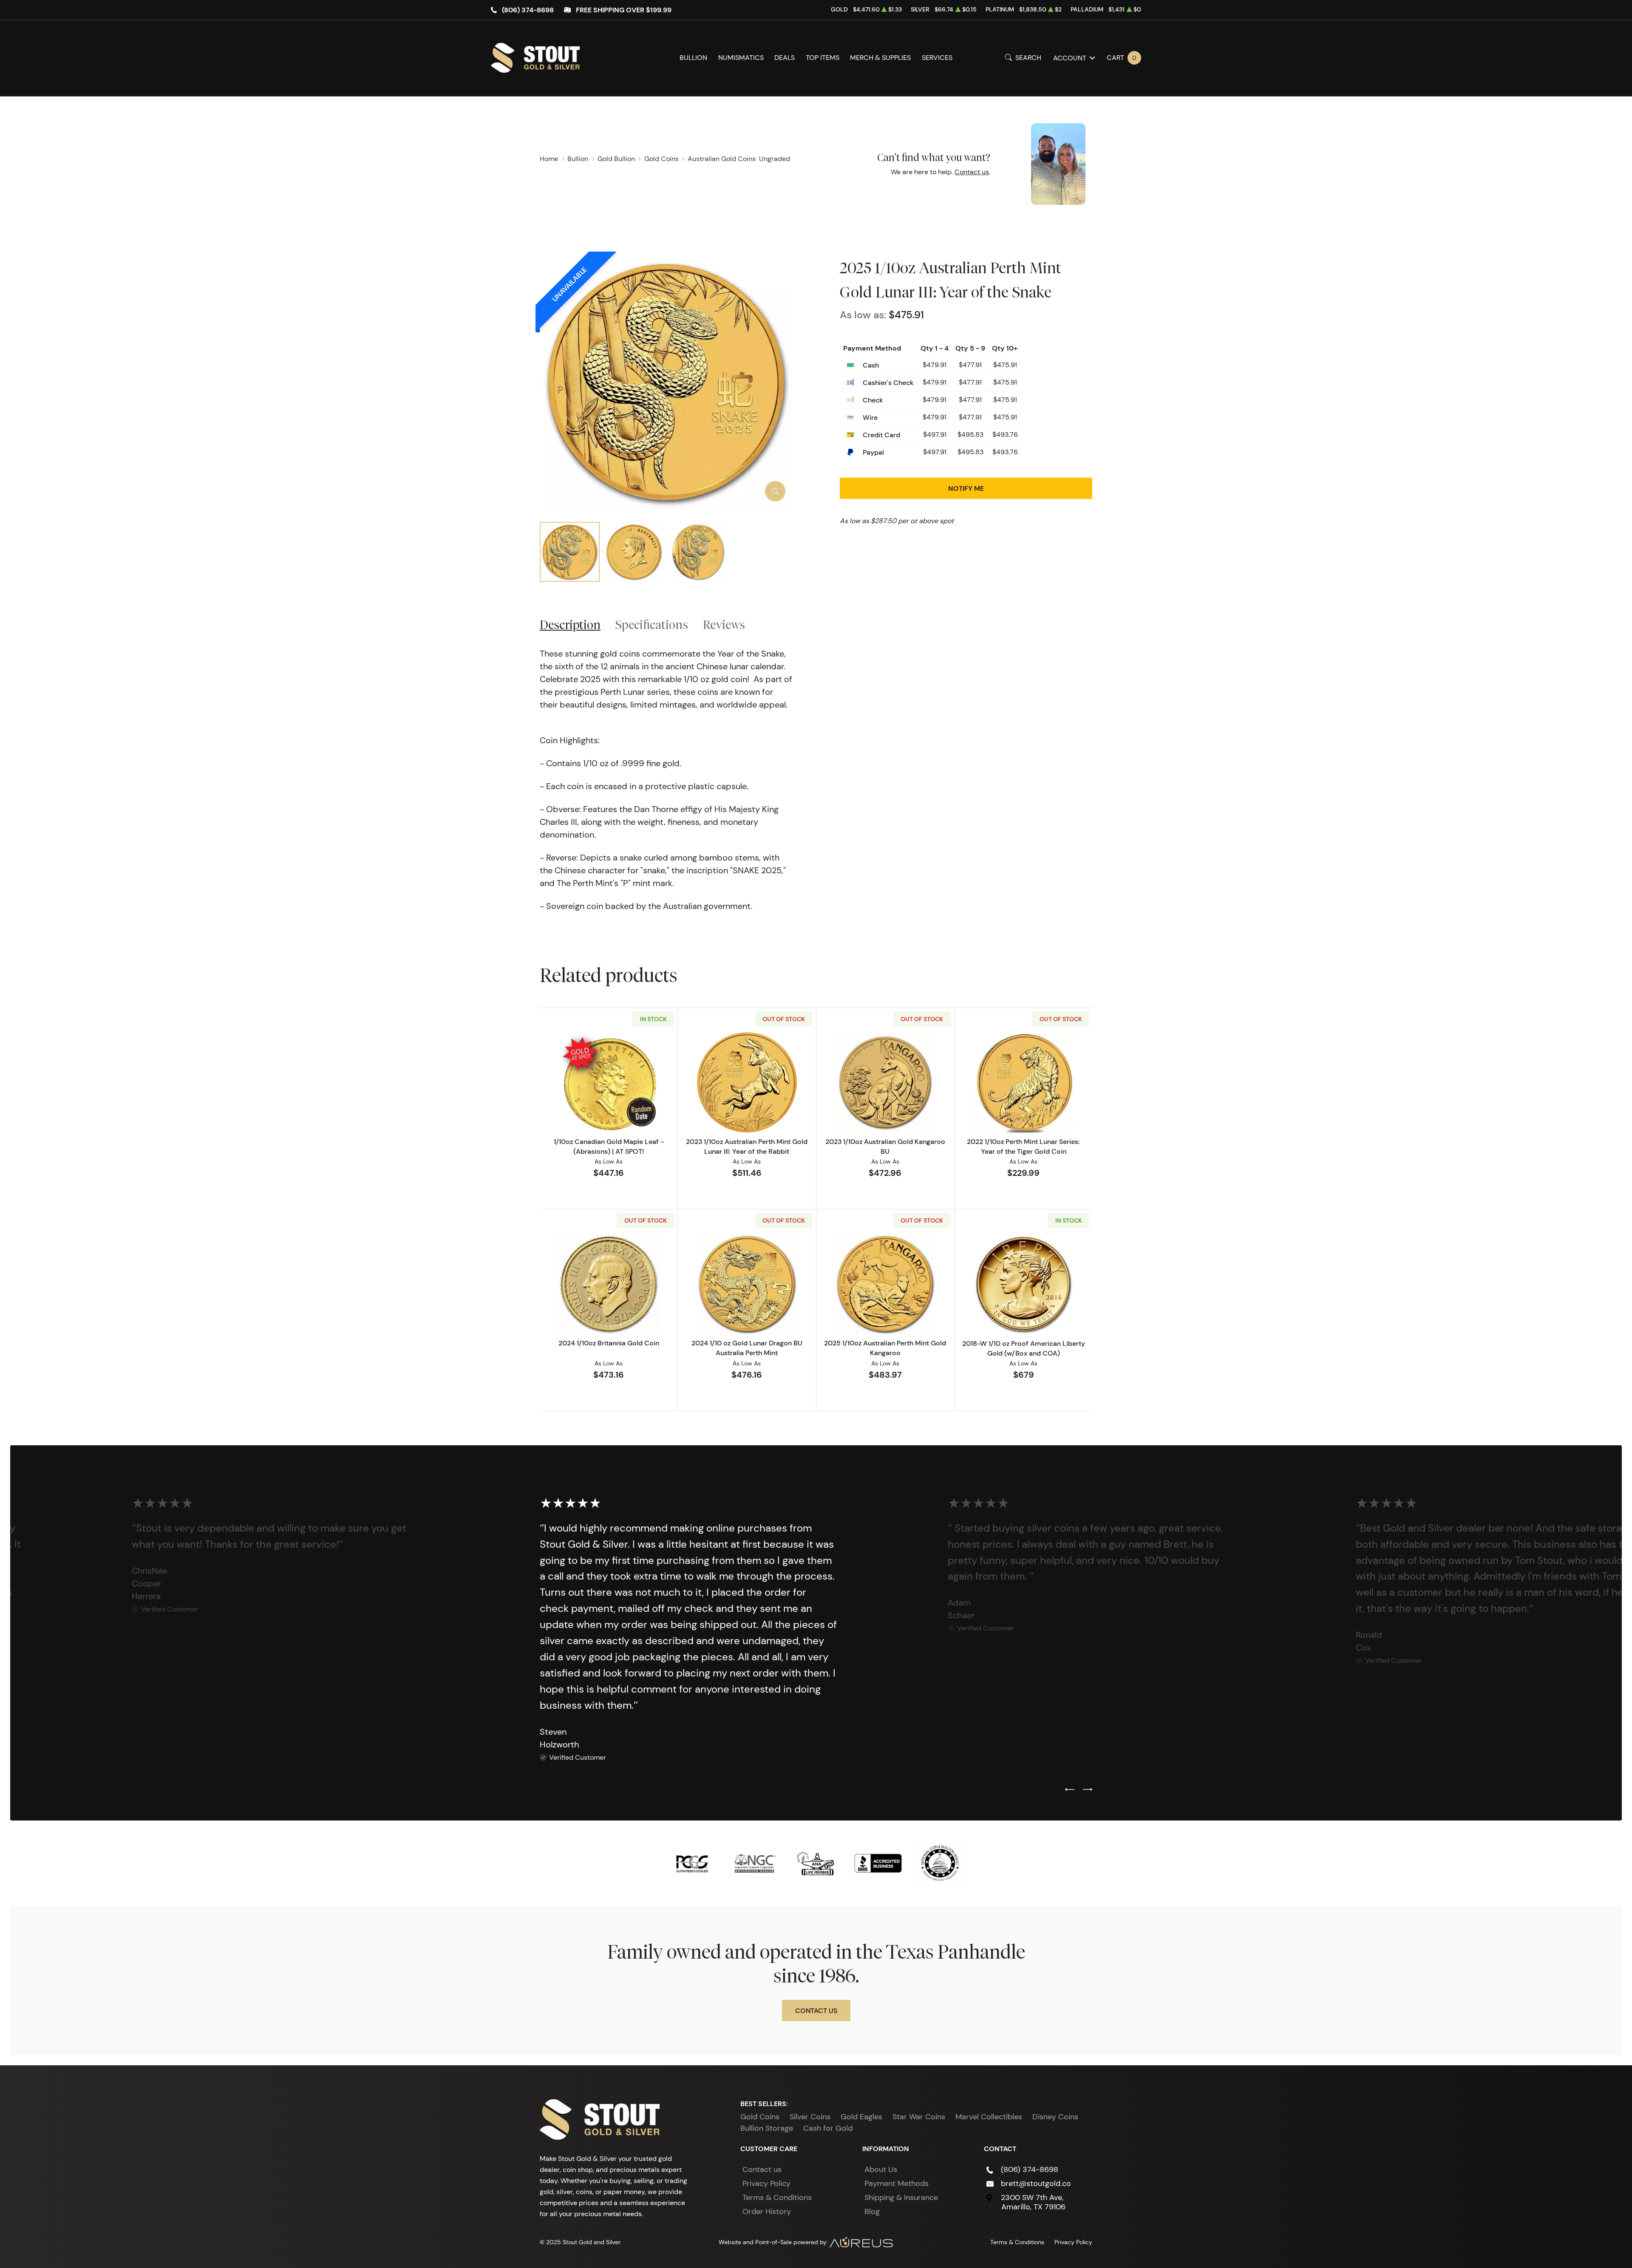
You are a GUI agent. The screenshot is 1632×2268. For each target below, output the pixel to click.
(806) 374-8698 (528, 10)
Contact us (972, 172)
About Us (881, 2169)
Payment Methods (897, 2183)
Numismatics (741, 58)
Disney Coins (1055, 2117)
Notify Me (966, 488)
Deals (785, 58)
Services (937, 58)
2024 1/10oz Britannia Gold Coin (609, 1343)
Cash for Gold (828, 2128)
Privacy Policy (766, 2183)
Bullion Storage (767, 2128)
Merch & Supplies (880, 58)
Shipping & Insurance (901, 2197)
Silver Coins (810, 2117)
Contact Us (816, 2010)
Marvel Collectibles (989, 2117)
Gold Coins (760, 2117)
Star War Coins (919, 2117)
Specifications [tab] (652, 624)
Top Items (823, 58)
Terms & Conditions (777, 2197)
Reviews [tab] (724, 624)
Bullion (693, 58)
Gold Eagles (861, 2117)
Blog (872, 2211)
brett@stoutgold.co (1036, 2183)
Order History (767, 2211)
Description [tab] (570, 624)
